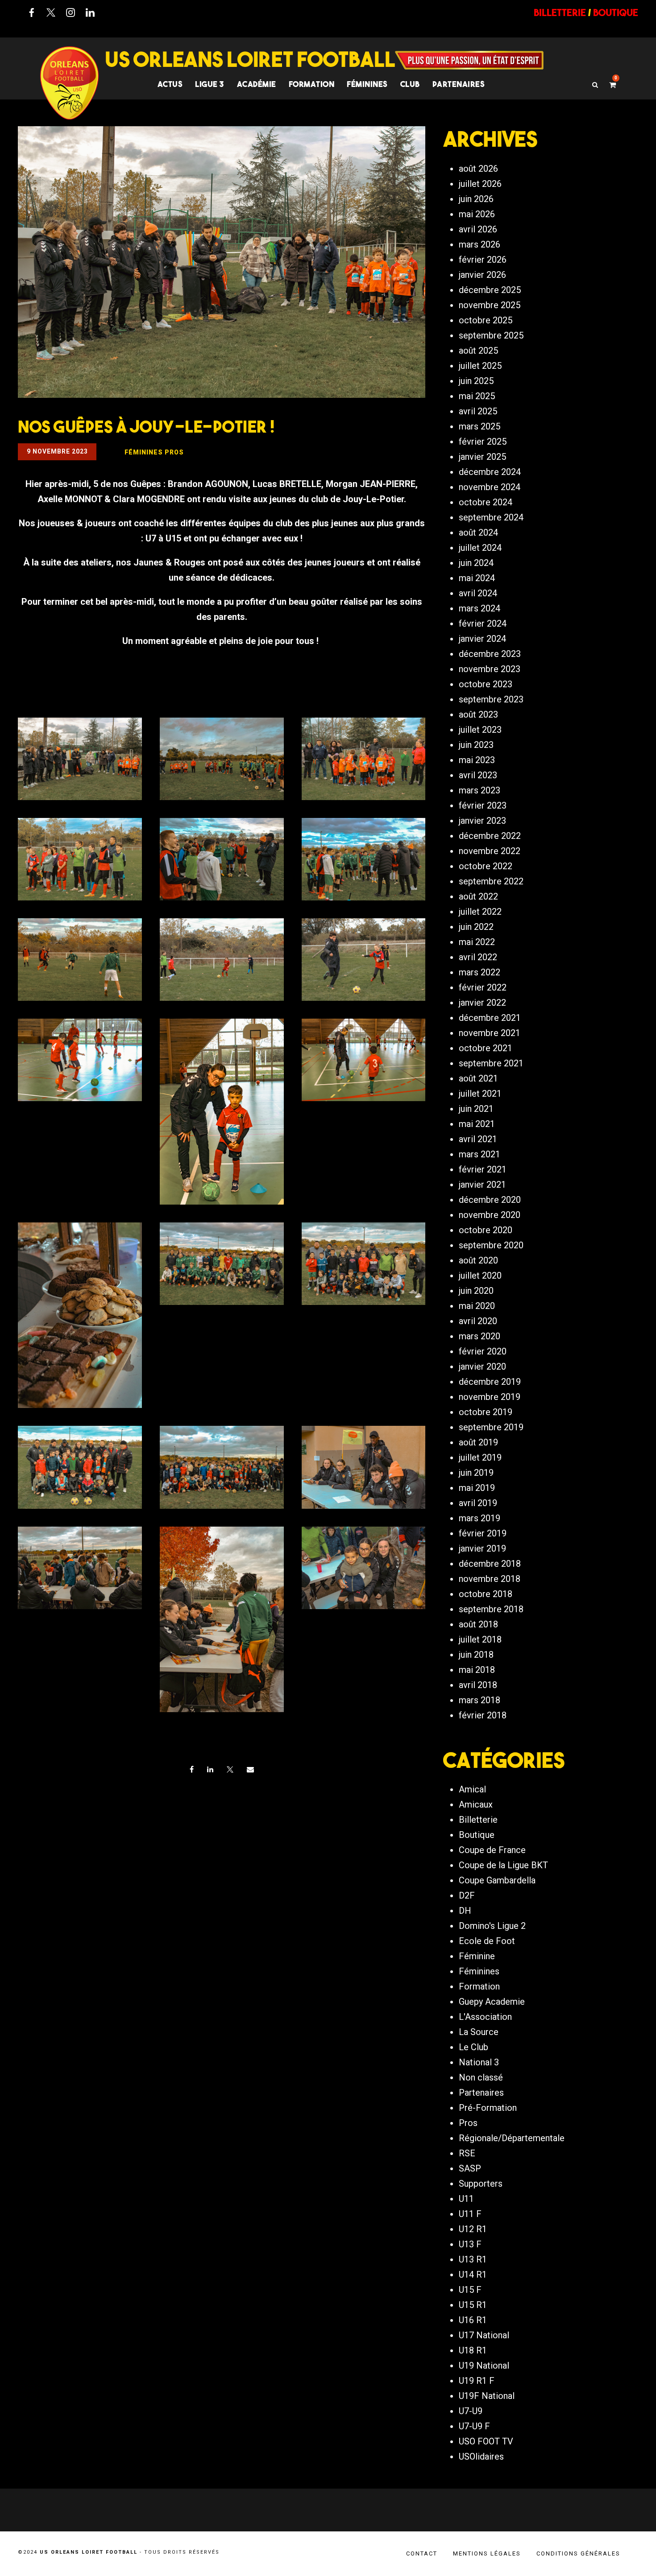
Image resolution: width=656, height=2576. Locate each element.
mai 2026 (477, 214)
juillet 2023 (480, 730)
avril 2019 (478, 1503)
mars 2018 (480, 1700)
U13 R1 (473, 2259)
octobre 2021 (486, 1048)
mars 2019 (480, 1518)
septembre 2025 (491, 335)
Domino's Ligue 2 (492, 1926)
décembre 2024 (490, 472)
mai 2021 (477, 1124)
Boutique (477, 1835)
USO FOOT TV (486, 2441)
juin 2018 (476, 1655)
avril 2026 (478, 229)
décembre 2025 (490, 290)
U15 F (470, 2290)
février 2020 (483, 1351)
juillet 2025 (480, 366)
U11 (466, 2199)
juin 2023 (476, 745)
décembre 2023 (490, 654)
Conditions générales (578, 2553)
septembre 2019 (491, 1427)
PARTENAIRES (459, 84)
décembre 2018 (490, 1564)
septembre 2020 (491, 1245)
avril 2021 (478, 1139)
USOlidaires (481, 2456)
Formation (479, 1986)
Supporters (481, 2184)
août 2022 (478, 896)
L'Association (485, 2017)
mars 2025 (480, 426)
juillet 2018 (480, 1639)
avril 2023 (478, 775)
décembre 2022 (490, 836)
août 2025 (478, 351)
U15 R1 (473, 2305)
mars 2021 (480, 1154)
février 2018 (483, 1715)
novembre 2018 (490, 1579)
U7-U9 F (474, 2426)
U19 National (484, 2365)
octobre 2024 (486, 502)
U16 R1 (473, 2320)
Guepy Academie (492, 2002)
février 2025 (483, 442)
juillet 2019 (480, 1457)
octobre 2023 (486, 684)
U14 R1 (473, 2275)
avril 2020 (478, 1321)
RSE (467, 2153)
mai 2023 (477, 760)
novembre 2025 (490, 305)
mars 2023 (480, 790)
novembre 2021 (490, 1033)
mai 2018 (477, 1670)
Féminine (477, 1956)
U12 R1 (473, 2229)
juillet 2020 (480, 1276)
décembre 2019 (490, 1382)
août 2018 (478, 1624)
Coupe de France (492, 1850)
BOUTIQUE (616, 12)
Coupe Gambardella (497, 1880)
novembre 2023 (490, 669)
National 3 (479, 2062)
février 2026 (483, 260)
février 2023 (483, 805)
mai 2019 (477, 1488)
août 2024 (478, 533)
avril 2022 (478, 957)
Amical (472, 1789)
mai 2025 (477, 396)
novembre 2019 (490, 1397)
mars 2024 (480, 608)
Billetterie (478, 1820)
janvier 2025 (482, 457)
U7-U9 (471, 2411)
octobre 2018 (486, 1594)
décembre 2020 (490, 1200)
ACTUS (170, 84)
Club (410, 84)
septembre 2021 (491, 1063)
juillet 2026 (480, 184)
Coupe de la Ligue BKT (503, 1865)
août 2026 (478, 169)
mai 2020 (477, 1306)
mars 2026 (480, 244)
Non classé (481, 2077)
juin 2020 (476, 1291)
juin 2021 (476, 1109)
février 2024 (483, 623)
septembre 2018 (491, 1609)
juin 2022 (476, 927)
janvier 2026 (482, 275)
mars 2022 (480, 972)
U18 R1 (473, 2350)
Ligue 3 (210, 84)
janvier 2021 (482, 1185)
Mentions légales (487, 2553)
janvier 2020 (482, 1366)
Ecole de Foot (487, 1941)
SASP (470, 2168)
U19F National (487, 2396)
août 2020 (478, 1260)
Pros (468, 2123)
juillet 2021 (480, 1094)
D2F (467, 1895)
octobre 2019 (486, 1412)
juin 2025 (476, 381)
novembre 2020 (490, 1215)
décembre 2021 (490, 1018)
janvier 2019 (482, 1548)
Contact (422, 2553)
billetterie (560, 12)
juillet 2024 (480, 548)
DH (465, 1911)
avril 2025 (478, 411)
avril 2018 (478, 1685)
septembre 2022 (491, 881)
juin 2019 (476, 1473)
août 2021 (478, 1078)
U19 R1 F (477, 2381)
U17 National (484, 2335)
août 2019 (478, 1442)
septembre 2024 (491, 517)
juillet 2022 (480, 912)
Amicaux (476, 1804)
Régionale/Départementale (512, 2138)
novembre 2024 (490, 487)
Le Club (473, 2047)
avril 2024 (478, 593)
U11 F (470, 2214)
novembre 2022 (490, 851)
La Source (479, 2032)
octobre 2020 (486, 1230)
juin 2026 (476, 199)
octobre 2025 (486, 320)
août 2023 (478, 714)
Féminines (367, 84)
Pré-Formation (488, 2108)
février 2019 (483, 1533)
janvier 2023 (482, 821)
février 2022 (483, 987)
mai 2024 (477, 578)
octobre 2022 (486, 866)
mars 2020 (480, 1336)
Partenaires (481, 2093)
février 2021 (483, 1169)
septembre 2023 (491, 699)
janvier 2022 (482, 1003)
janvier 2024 (482, 639)
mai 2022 (477, 942)
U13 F (470, 2244)
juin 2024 (476, 563)
